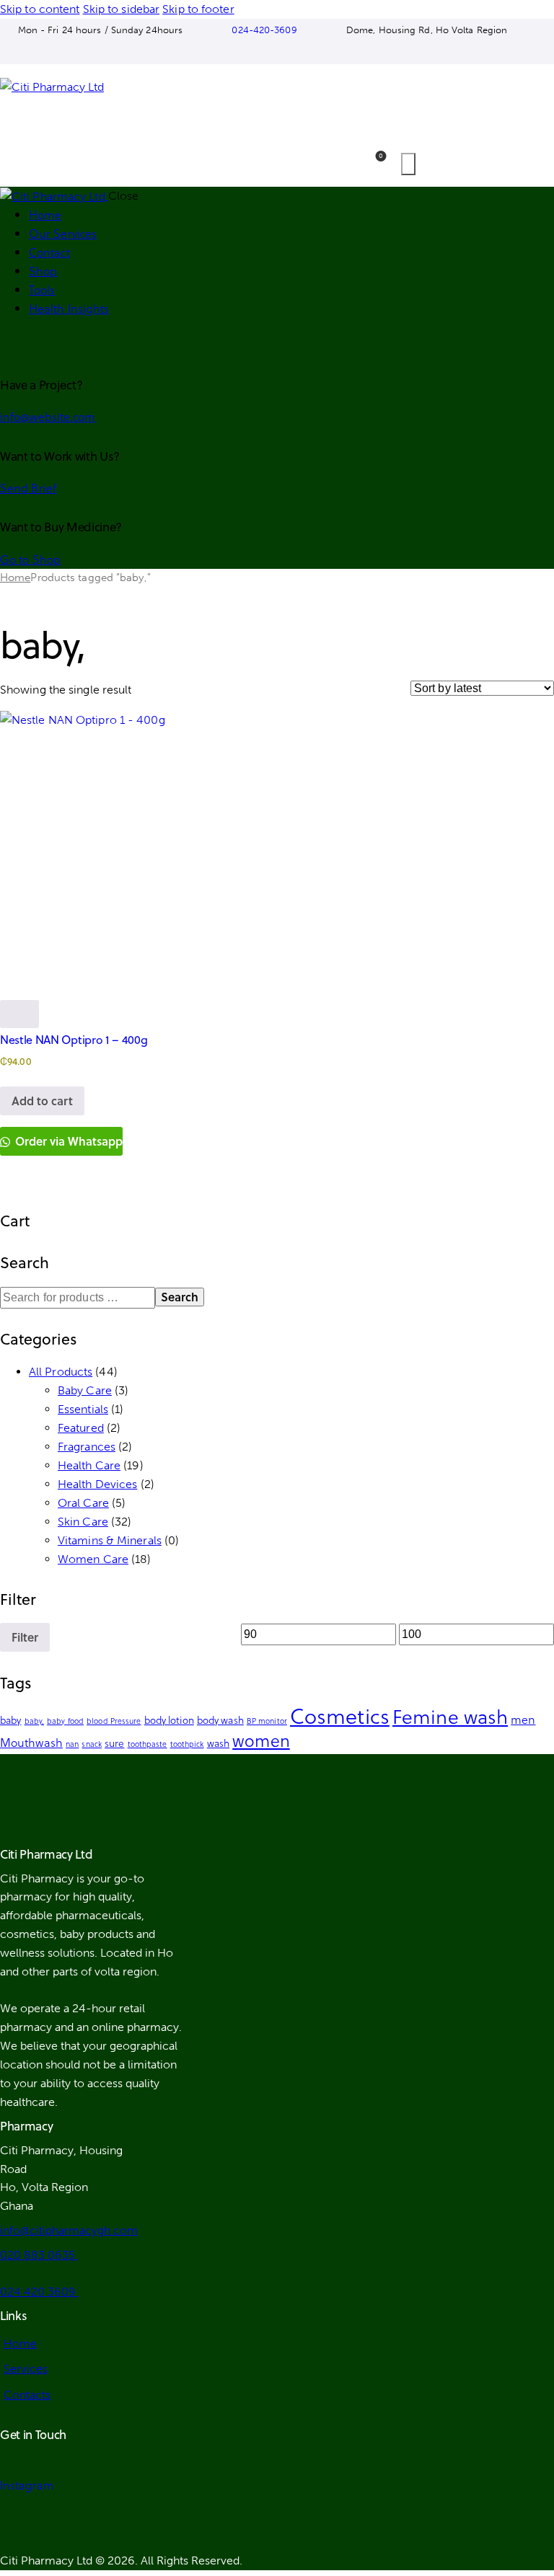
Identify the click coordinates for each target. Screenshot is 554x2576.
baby (10, 1720)
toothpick (187, 1744)
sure (114, 1743)
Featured (81, 1428)
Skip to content (40, 9)
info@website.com (48, 416)
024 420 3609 (39, 2292)
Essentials (83, 1409)
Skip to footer (198, 9)
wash (218, 1743)
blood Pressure (114, 1721)
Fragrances (87, 1447)
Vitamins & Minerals (110, 1540)
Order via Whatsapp (67, 1141)
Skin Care (83, 1522)
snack (92, 1744)
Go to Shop (30, 559)
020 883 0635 (39, 2255)
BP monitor (267, 1721)
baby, (35, 1721)
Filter (25, 1637)
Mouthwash (31, 1742)
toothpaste (148, 1744)
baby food (65, 1721)
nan (72, 1744)
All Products (61, 1372)
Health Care (89, 1465)
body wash (220, 1720)
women (261, 1740)
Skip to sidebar (122, 9)
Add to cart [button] (42, 1101)
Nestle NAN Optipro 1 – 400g (74, 1040)
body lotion (169, 1720)
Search (180, 1297)
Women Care (93, 1559)
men (523, 1719)
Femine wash (450, 1716)
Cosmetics (340, 1715)
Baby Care (85, 1390)
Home (15, 577)
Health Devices (97, 1484)
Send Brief (28, 488)
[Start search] (408, 164)
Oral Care (83, 1503)
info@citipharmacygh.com (69, 2230)
